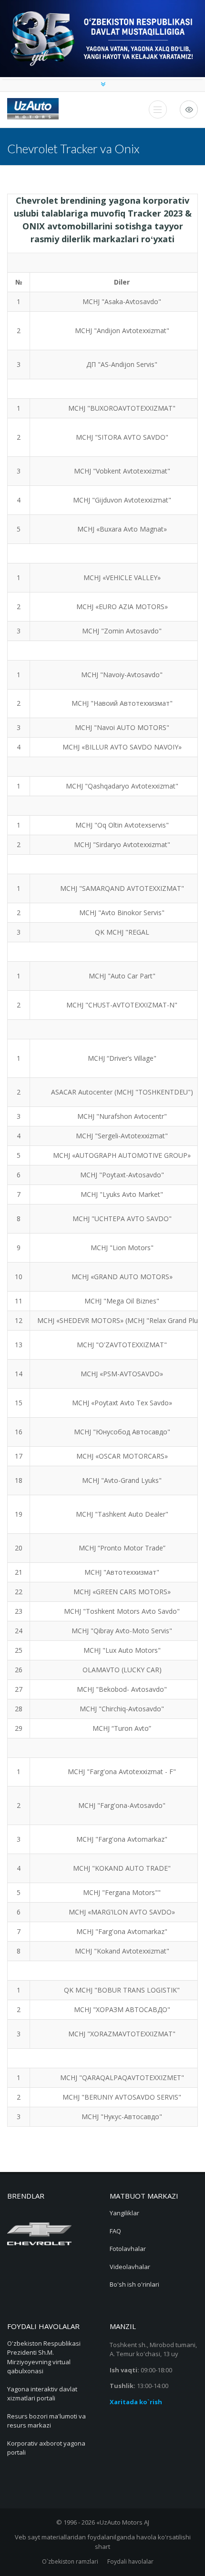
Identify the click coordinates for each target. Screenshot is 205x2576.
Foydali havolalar (130, 2561)
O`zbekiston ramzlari (70, 2561)
